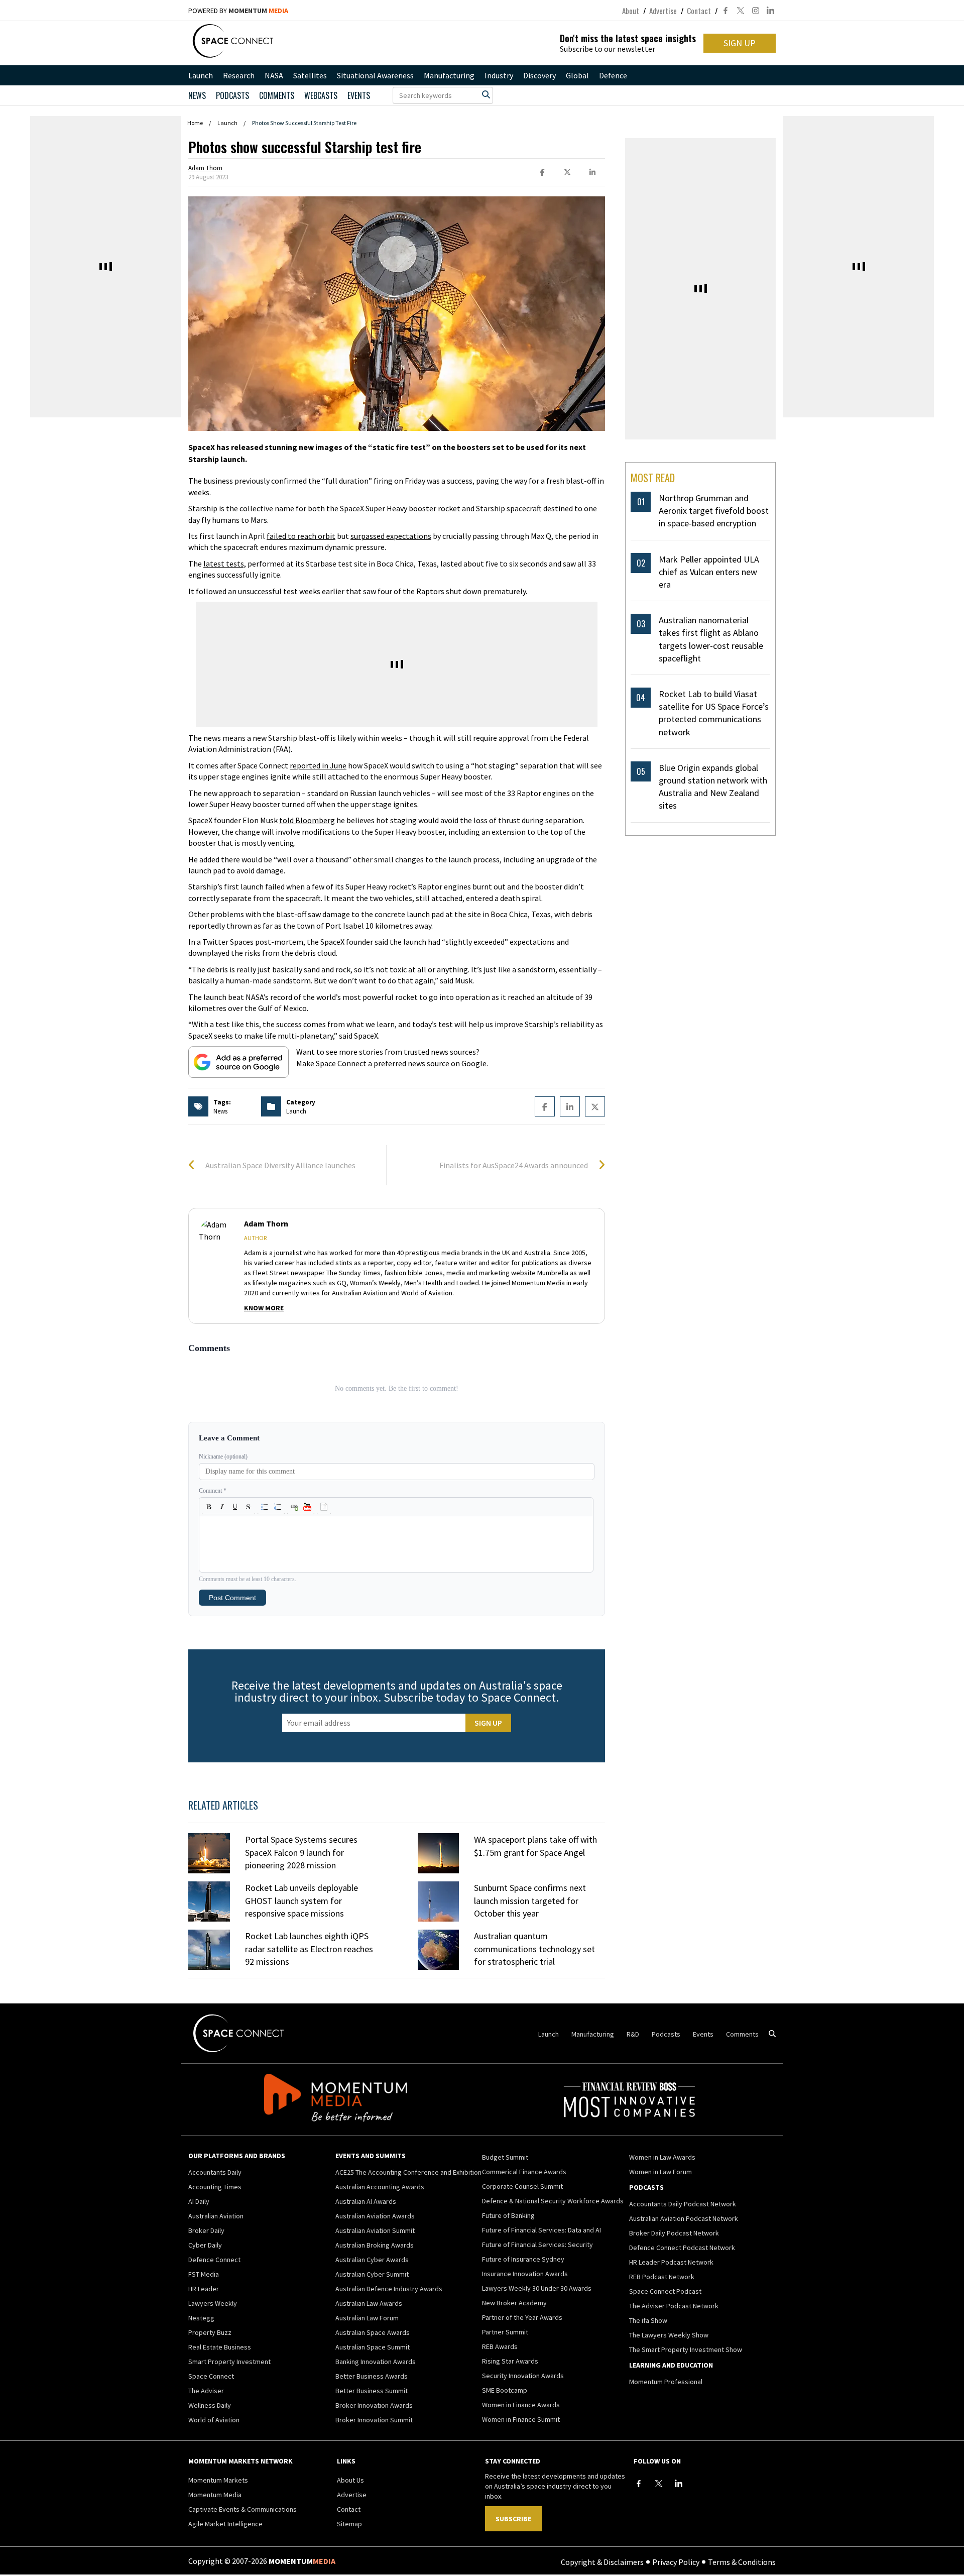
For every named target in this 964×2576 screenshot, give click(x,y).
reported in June (318, 765)
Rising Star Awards (510, 2361)
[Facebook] (639, 2484)
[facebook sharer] (542, 173)
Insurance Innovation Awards (525, 2274)
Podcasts (666, 2034)
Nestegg (201, 2318)
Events (359, 95)
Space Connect (211, 2376)
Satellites (310, 75)
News (197, 95)
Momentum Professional (666, 2382)
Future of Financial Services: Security (537, 2245)
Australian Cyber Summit (372, 2274)
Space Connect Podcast (665, 2291)
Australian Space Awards (373, 2332)
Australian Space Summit (373, 2347)
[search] (486, 94)
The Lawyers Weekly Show (669, 2335)
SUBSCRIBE (513, 2519)
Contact (699, 11)
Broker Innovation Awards (374, 2405)
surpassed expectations (391, 536)
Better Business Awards (372, 2376)
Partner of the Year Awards (522, 2317)
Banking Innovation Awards (376, 2362)
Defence (613, 75)
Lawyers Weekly (213, 2303)
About (631, 11)
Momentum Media (215, 2495)
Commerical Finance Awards (524, 2172)
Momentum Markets (218, 2480)
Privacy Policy (676, 2561)
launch (296, 1111)
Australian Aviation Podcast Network (684, 2218)
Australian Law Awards (369, 2303)
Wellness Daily (210, 2405)
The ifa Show (648, 2320)
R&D (633, 2034)
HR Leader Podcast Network (671, 2262)
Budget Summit (505, 2157)
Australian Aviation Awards (375, 2216)
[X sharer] (567, 173)
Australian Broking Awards (375, 2245)
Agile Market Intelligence (225, 2524)
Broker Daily (206, 2230)
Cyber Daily (205, 2245)
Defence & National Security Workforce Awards (553, 2201)
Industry (499, 75)
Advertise (663, 11)
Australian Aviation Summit (375, 2230)
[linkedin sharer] (592, 173)
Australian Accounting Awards (380, 2187)
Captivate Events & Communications (243, 2509)
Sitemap (349, 2524)
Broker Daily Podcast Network (674, 2233)
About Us (350, 2480)
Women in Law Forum (660, 2172)
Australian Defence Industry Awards (389, 2289)
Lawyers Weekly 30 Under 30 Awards (537, 2288)
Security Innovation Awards (523, 2376)
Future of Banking (508, 2215)
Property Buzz (210, 2332)
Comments (277, 95)
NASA (274, 75)
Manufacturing (449, 75)
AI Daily (199, 2201)
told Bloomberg (307, 820)
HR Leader (204, 2289)
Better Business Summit (372, 2391)
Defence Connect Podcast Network (682, 2248)
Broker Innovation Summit (374, 2420)
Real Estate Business (220, 2347)
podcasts (232, 95)
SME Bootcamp (505, 2390)
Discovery (539, 75)
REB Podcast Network (662, 2277)
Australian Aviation (216, 2216)
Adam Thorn (205, 168)
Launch (201, 75)
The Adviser (206, 2391)
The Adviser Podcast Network (674, 2306)
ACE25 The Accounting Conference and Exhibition (408, 2172)
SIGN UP (740, 43)
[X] (659, 2484)
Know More (264, 1308)
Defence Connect (214, 2260)
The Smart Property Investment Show (686, 2349)
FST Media (204, 2274)
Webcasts (321, 95)
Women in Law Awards (662, 2157)
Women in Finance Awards (521, 2405)
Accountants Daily (215, 2172)
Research (239, 75)
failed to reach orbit (301, 536)
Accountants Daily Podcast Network (683, 2204)
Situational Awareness (375, 75)
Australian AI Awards (366, 2201)
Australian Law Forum (367, 2318)
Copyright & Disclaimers (602, 2561)
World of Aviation (214, 2420)
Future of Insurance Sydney (523, 2259)
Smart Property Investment (229, 2362)
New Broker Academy (514, 2303)
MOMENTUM (258, 11)
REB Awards (500, 2346)
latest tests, (225, 564)
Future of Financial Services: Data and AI (541, 2230)
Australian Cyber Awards (372, 2260)
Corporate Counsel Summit (522, 2186)
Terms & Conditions (742, 2561)
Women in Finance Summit (521, 2419)
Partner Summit (505, 2332)
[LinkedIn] (679, 2484)
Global (577, 75)
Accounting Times (215, 2187)
